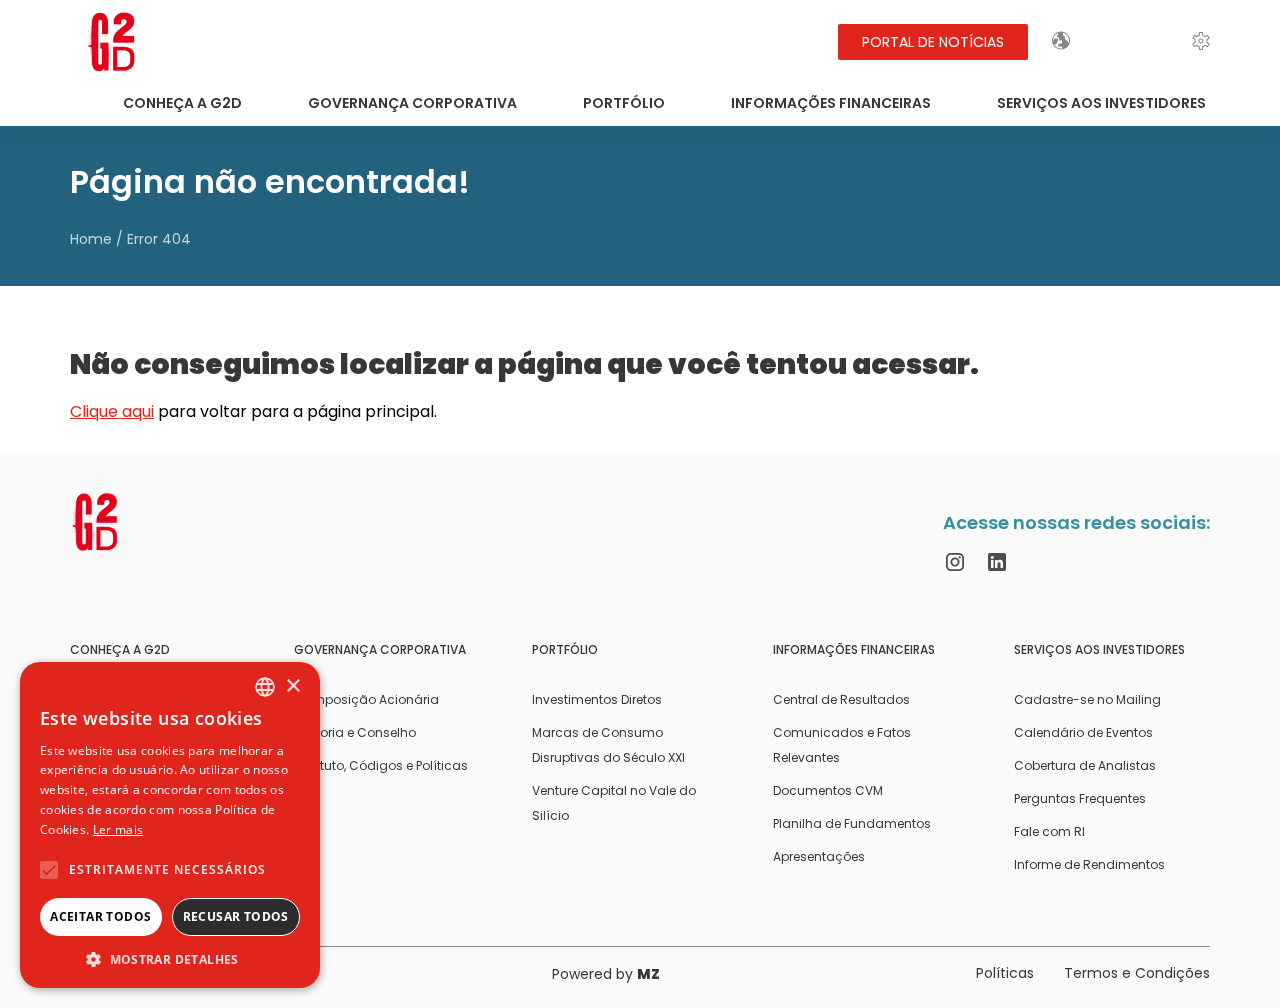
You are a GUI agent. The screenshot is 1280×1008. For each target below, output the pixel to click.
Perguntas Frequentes (1080, 798)
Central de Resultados (841, 699)
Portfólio (624, 103)
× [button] (292, 686)
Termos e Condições (1137, 973)
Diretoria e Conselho (355, 732)
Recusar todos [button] (236, 916)
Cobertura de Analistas (1085, 765)
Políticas (1005, 973)
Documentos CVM (828, 790)
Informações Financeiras (831, 103)
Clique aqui (112, 411)
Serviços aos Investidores (1101, 103)
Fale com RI (1049, 831)
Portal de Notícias (933, 42)
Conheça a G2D (182, 103)
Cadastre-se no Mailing (1087, 699)
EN (1113, 41)
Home (91, 239)
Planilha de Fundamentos (852, 823)
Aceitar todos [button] (100, 916)
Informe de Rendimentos (1089, 864)
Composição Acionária (366, 699)
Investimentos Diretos (597, 699)
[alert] (170, 825)
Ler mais (118, 829)
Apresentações (819, 856)
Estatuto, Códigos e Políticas (381, 765)
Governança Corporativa (412, 103)
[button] (170, 958)
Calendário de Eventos (1083, 732)
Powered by (606, 974)
